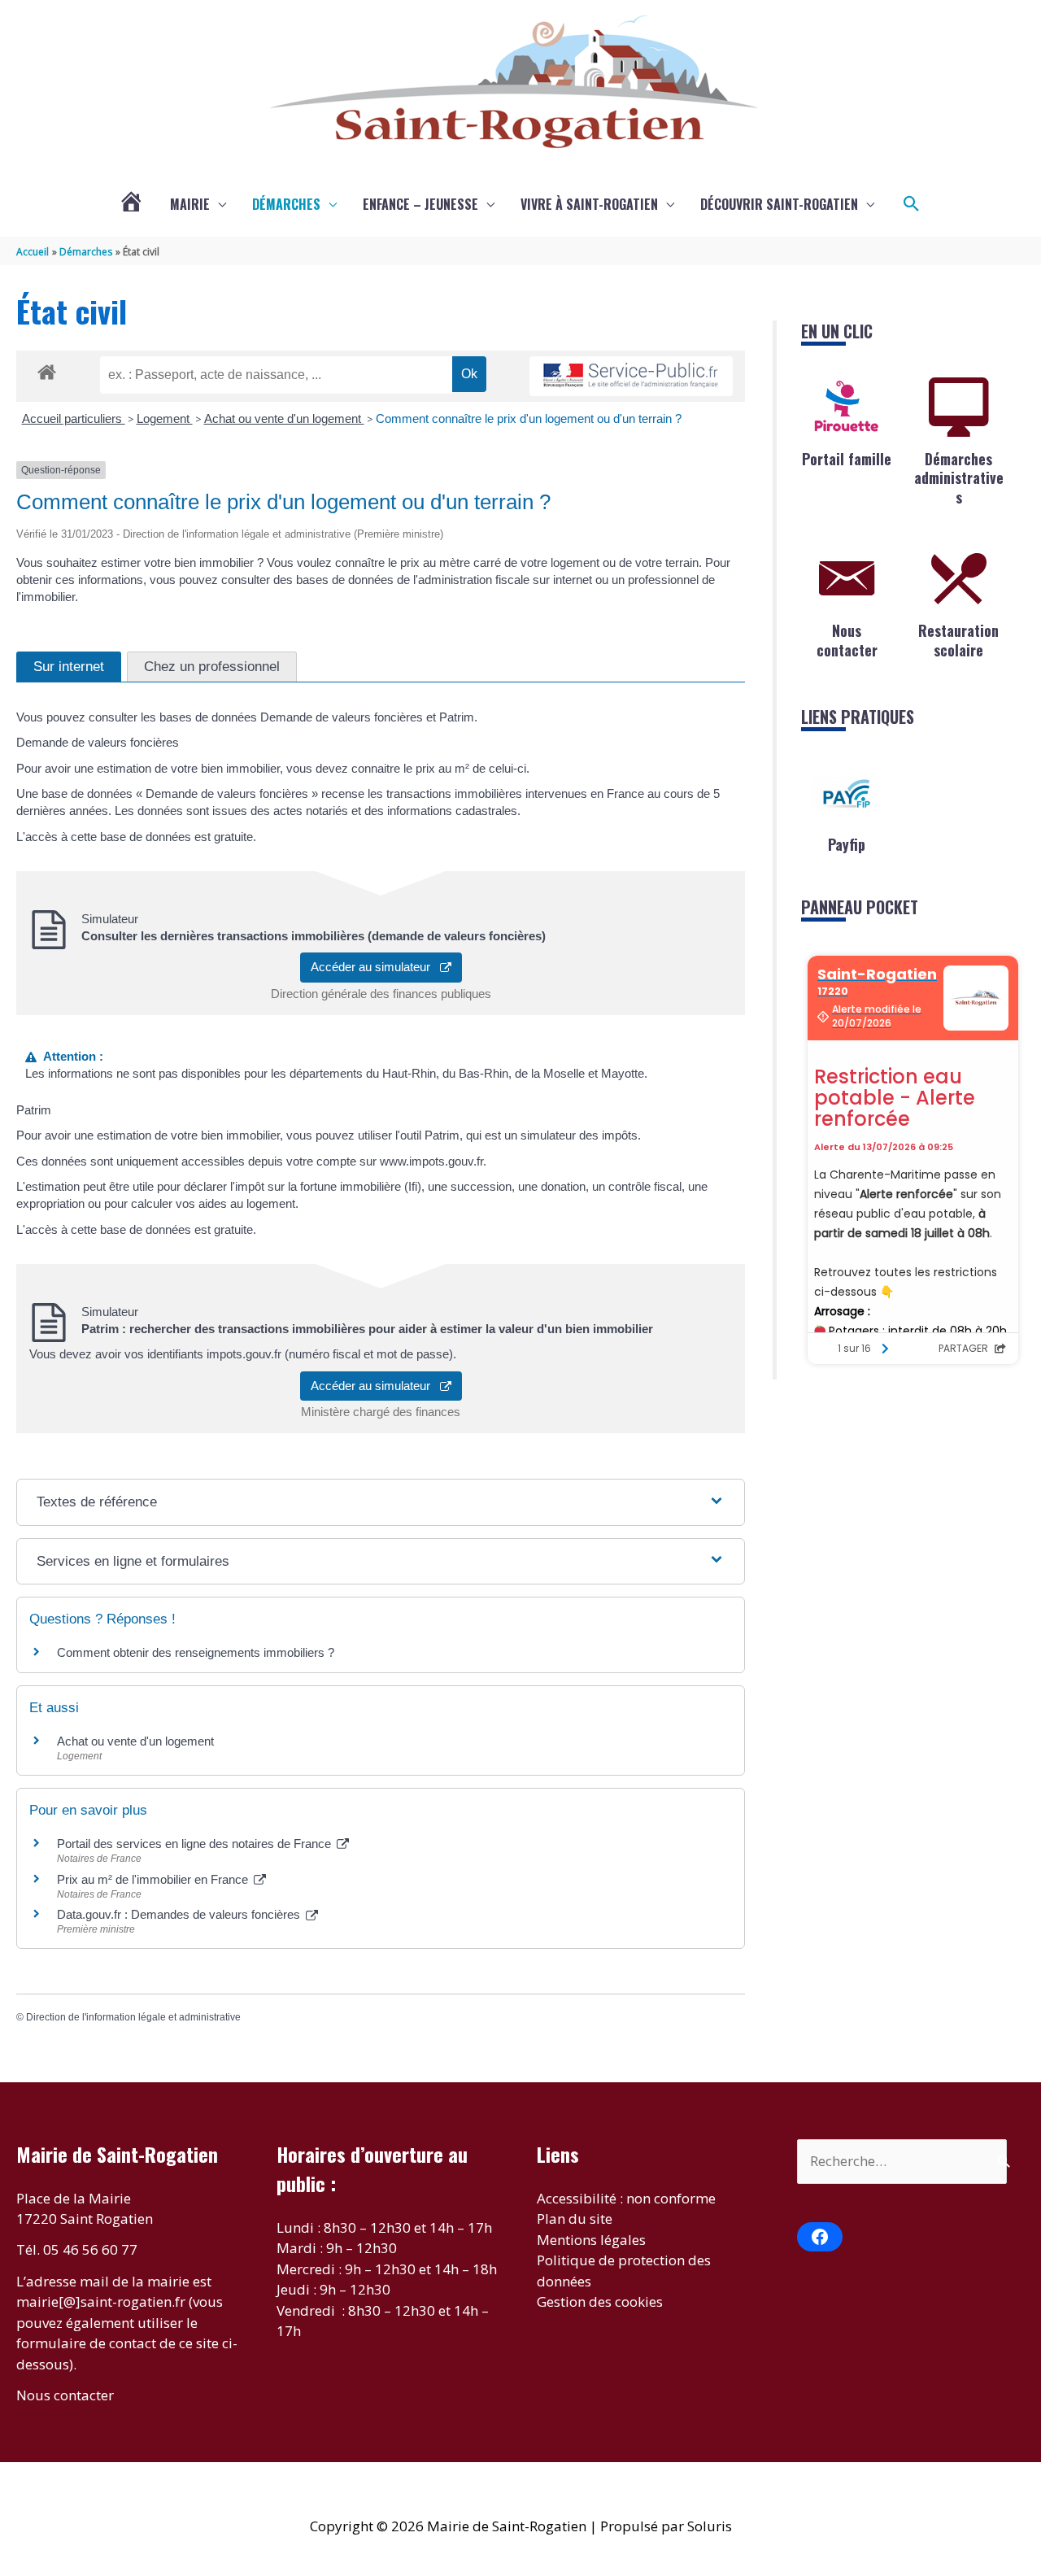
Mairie (190, 204)
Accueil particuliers (74, 418)
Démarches (286, 204)
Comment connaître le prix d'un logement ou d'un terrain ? (529, 418)
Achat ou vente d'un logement (284, 418)
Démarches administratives (959, 478)
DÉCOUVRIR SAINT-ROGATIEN (779, 204)
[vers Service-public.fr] (631, 376)
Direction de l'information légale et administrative (133, 2017)
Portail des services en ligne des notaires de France (196, 1844)
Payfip (847, 844)
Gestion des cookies (600, 2301)
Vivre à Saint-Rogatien (589, 204)
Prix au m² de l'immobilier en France (154, 1879)
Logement (165, 418)
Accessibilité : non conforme (626, 2198)
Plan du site (575, 2219)
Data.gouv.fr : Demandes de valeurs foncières (180, 1914)
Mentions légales (591, 2240)
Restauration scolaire (958, 640)
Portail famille (847, 459)
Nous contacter (847, 640)
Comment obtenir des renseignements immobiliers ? (196, 1652)
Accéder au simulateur (375, 967)
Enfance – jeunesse (420, 204)
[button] (912, 204)
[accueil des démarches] (47, 369)
